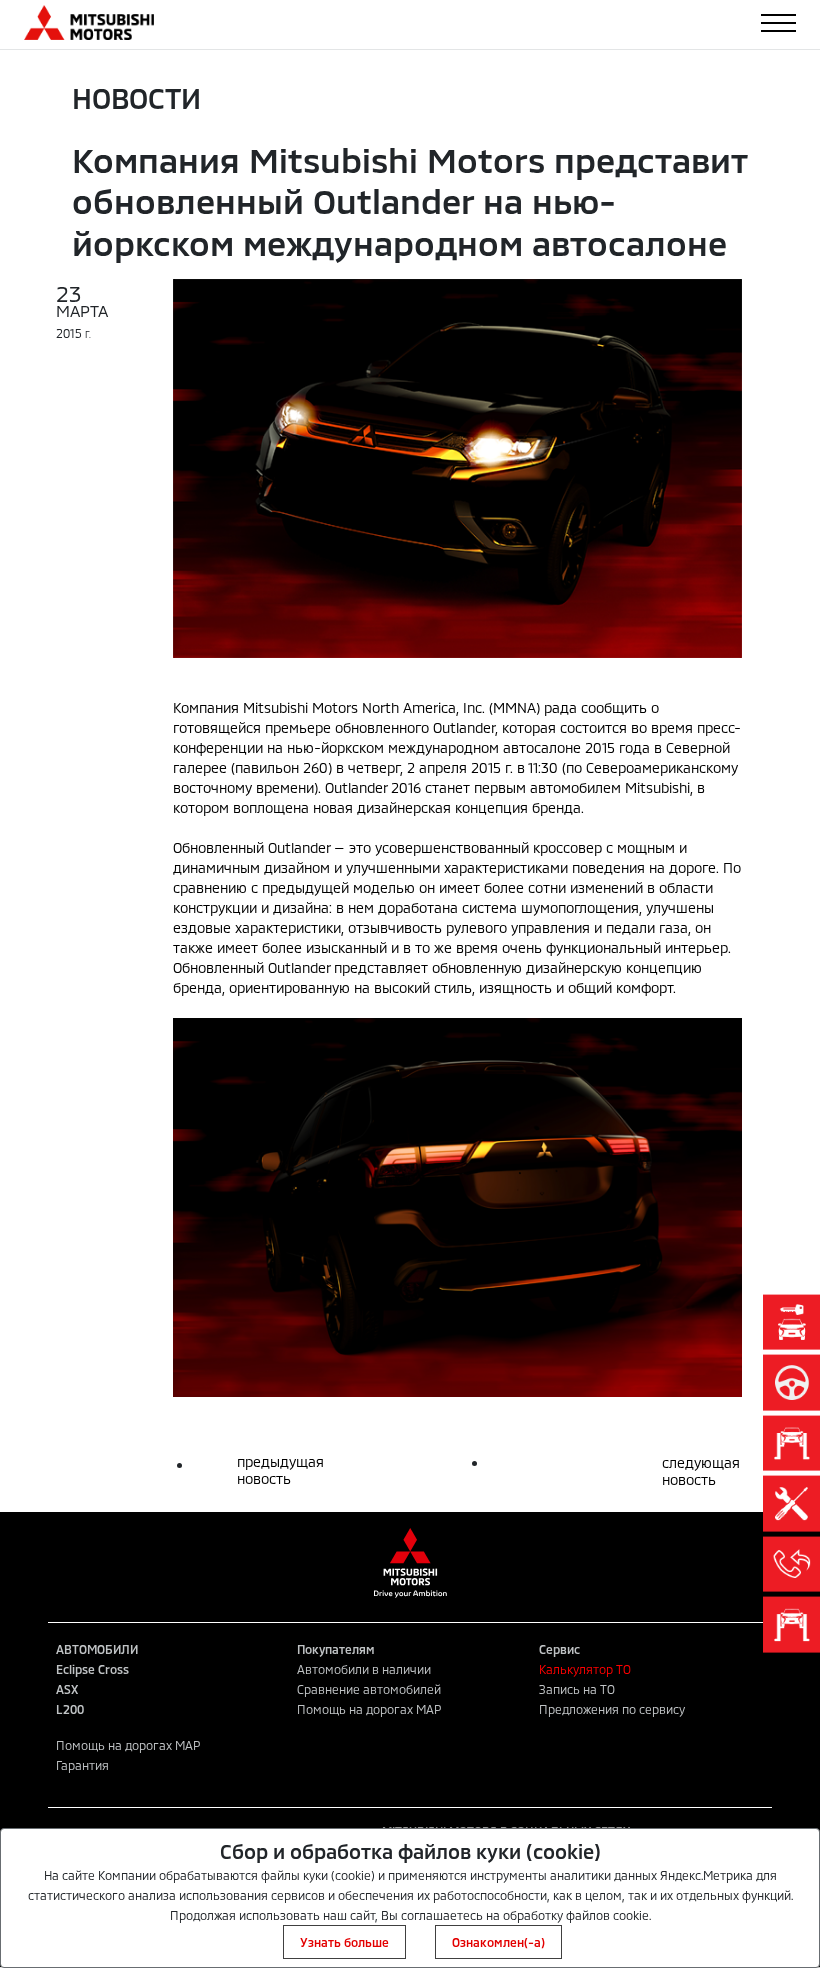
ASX (67, 1689)
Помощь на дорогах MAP (369, 1709)
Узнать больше (344, 1942)
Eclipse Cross (92, 1669)
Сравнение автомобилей (369, 1689)
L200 (70, 1709)
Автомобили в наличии (364, 1669)
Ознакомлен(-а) (498, 1942)
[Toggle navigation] (778, 23)
